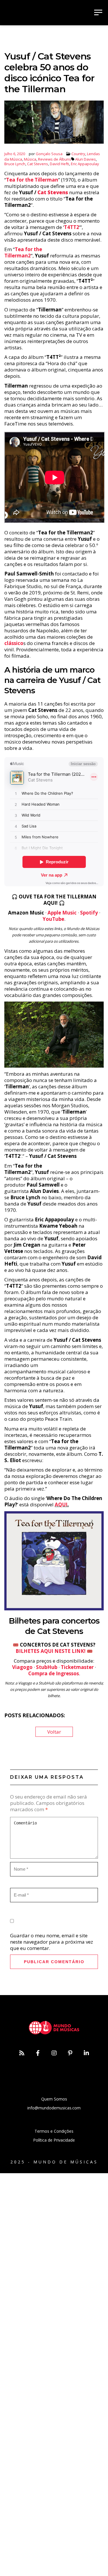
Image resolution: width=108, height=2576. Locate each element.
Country (78, 154)
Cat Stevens (38, 164)
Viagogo (22, 1667)
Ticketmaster (77, 1667)
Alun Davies (86, 159)
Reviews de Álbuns (55, 159)
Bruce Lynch (15, 164)
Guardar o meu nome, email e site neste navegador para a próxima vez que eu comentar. (52, 1942)
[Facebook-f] (38, 2053)
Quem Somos (54, 2099)
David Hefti (59, 164)
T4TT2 (72, 227)
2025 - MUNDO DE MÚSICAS (54, 2162)
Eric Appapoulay (85, 164)
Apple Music (62, 913)
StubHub (47, 1667)
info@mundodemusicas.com (54, 2108)
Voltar (54, 1732)
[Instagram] (54, 2053)
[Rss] (22, 2053)
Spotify (89, 913)
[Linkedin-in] (86, 2053)
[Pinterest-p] (70, 2053)
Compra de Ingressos (54, 1673)
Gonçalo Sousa (49, 154)
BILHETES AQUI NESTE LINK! (51, 1651)
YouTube (53, 919)
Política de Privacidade (54, 2140)
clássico (14, 643)
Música (30, 159)
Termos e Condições (54, 2131)
